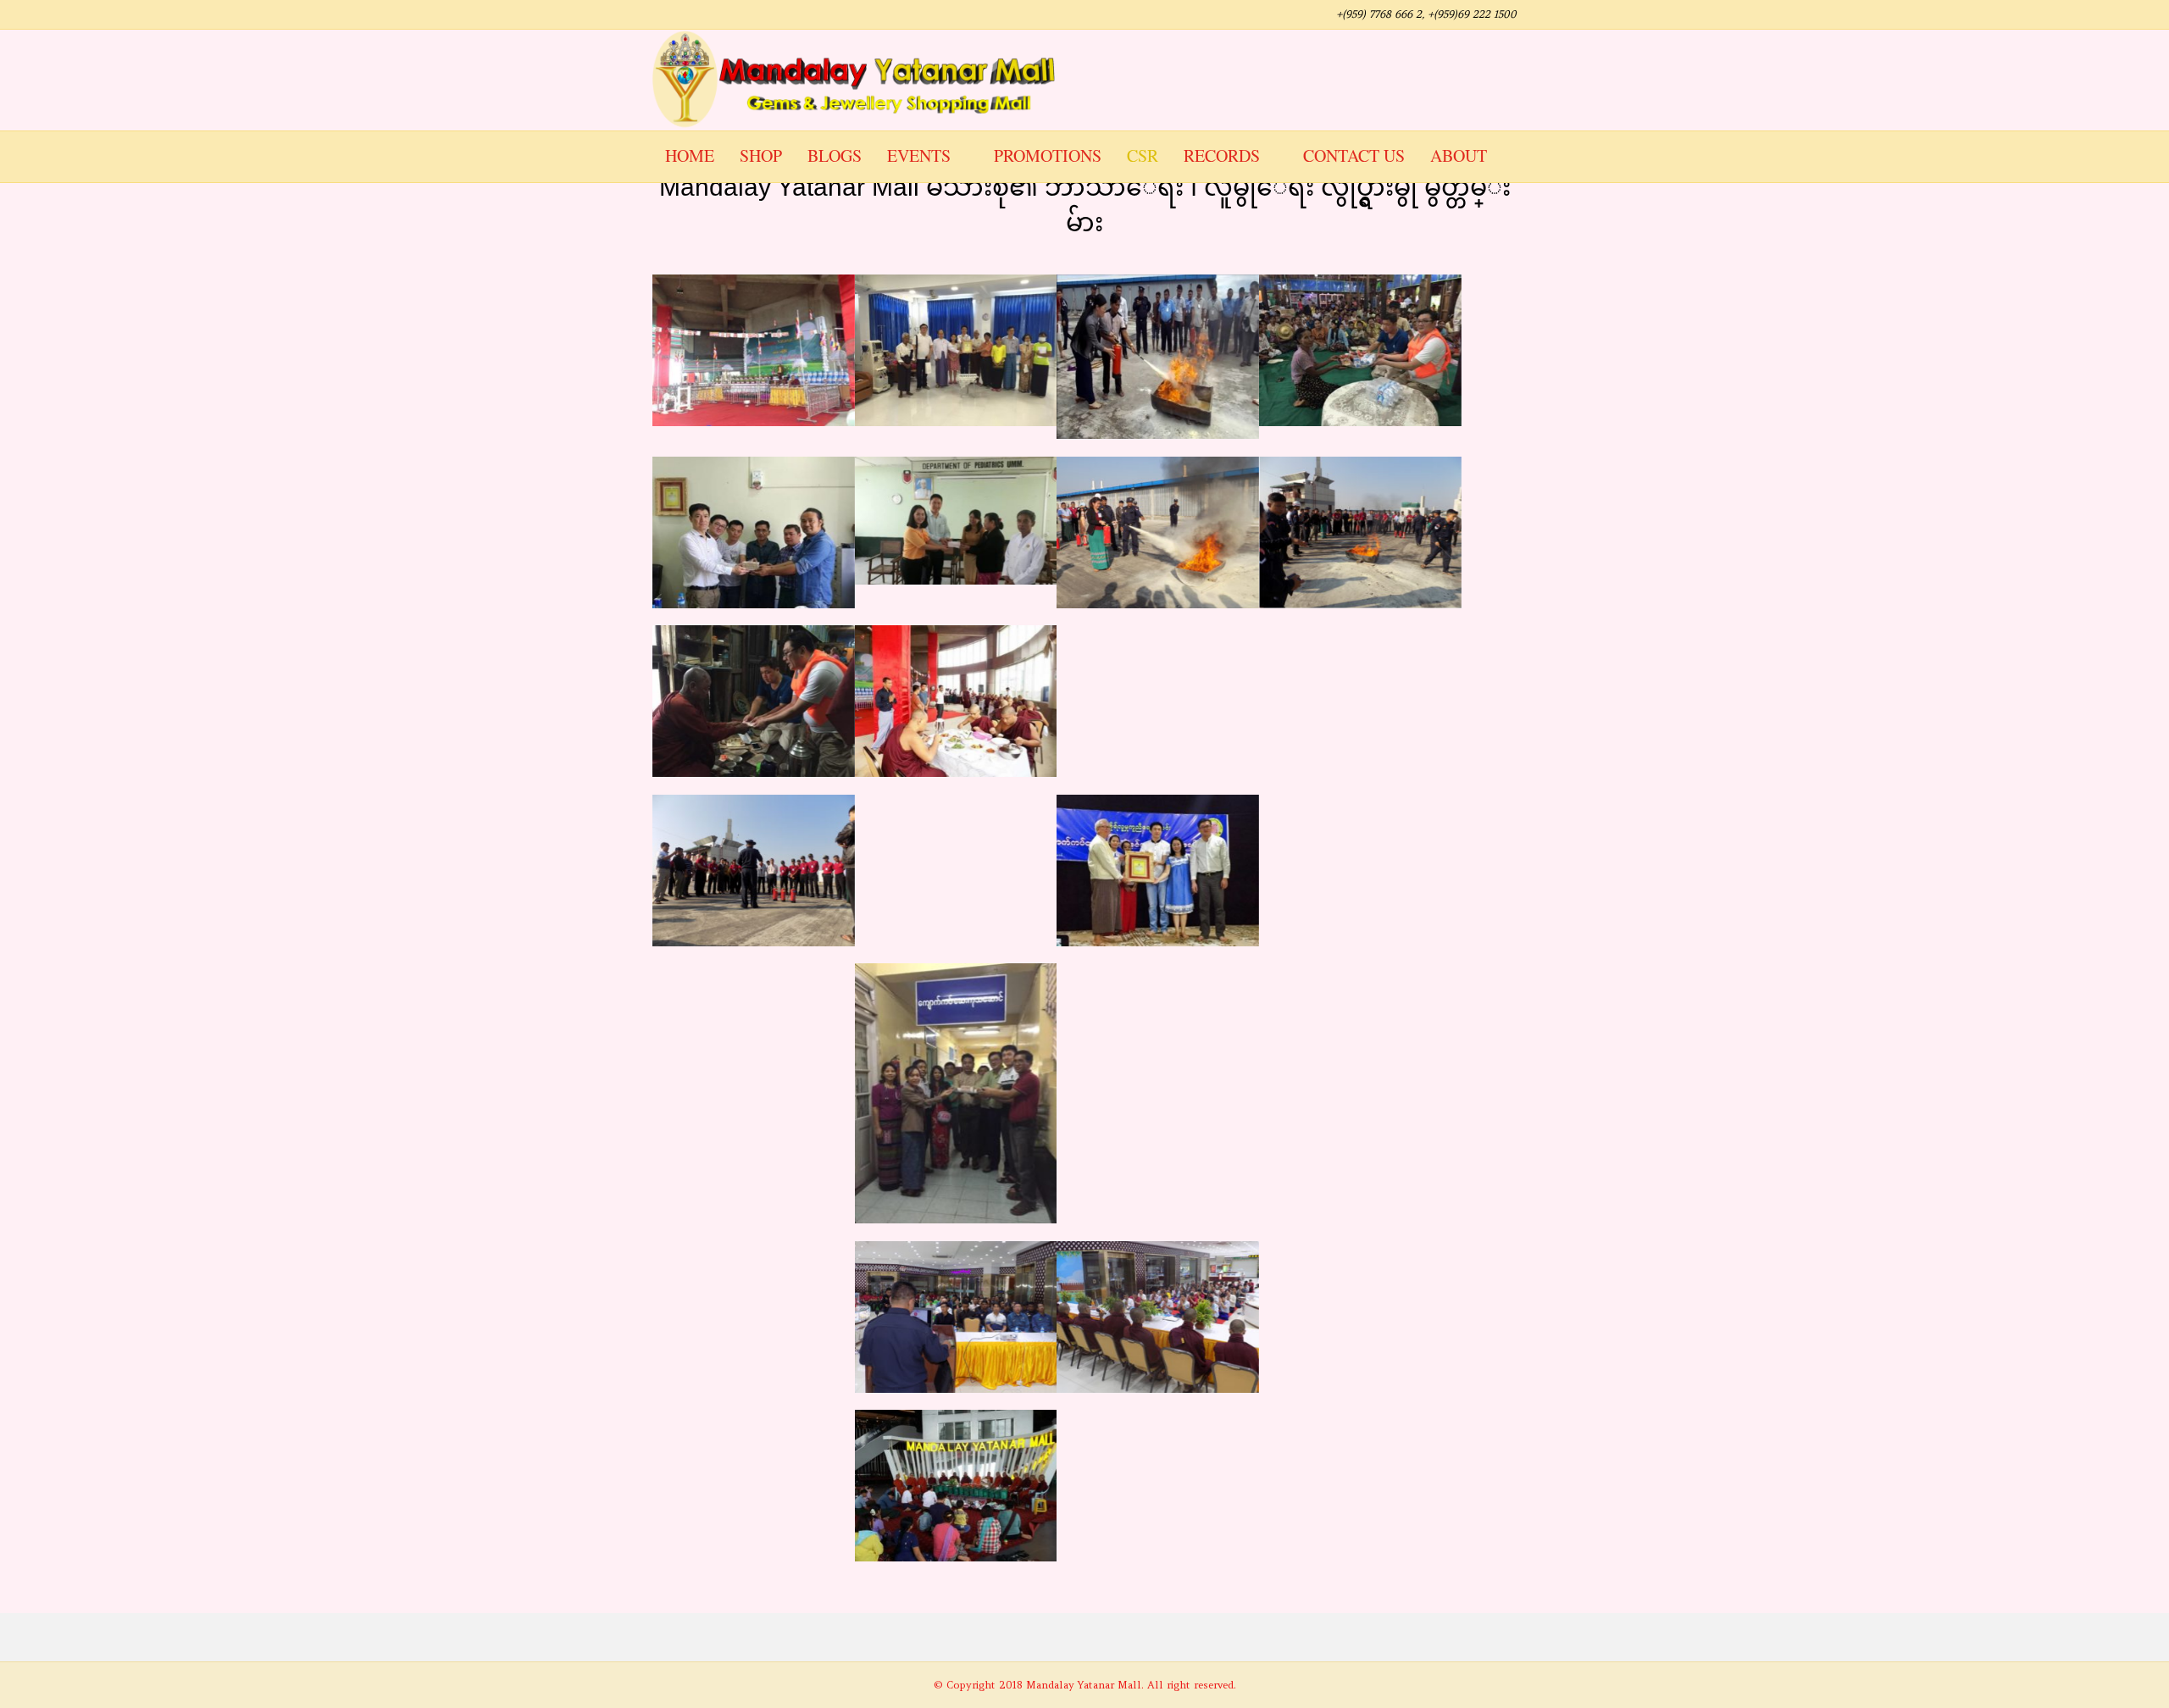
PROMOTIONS (1048, 155)
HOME (690, 155)
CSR (1143, 155)
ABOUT (1459, 155)
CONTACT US (1354, 155)
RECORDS (1222, 155)
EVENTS (919, 155)
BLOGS (835, 155)
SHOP (761, 155)
